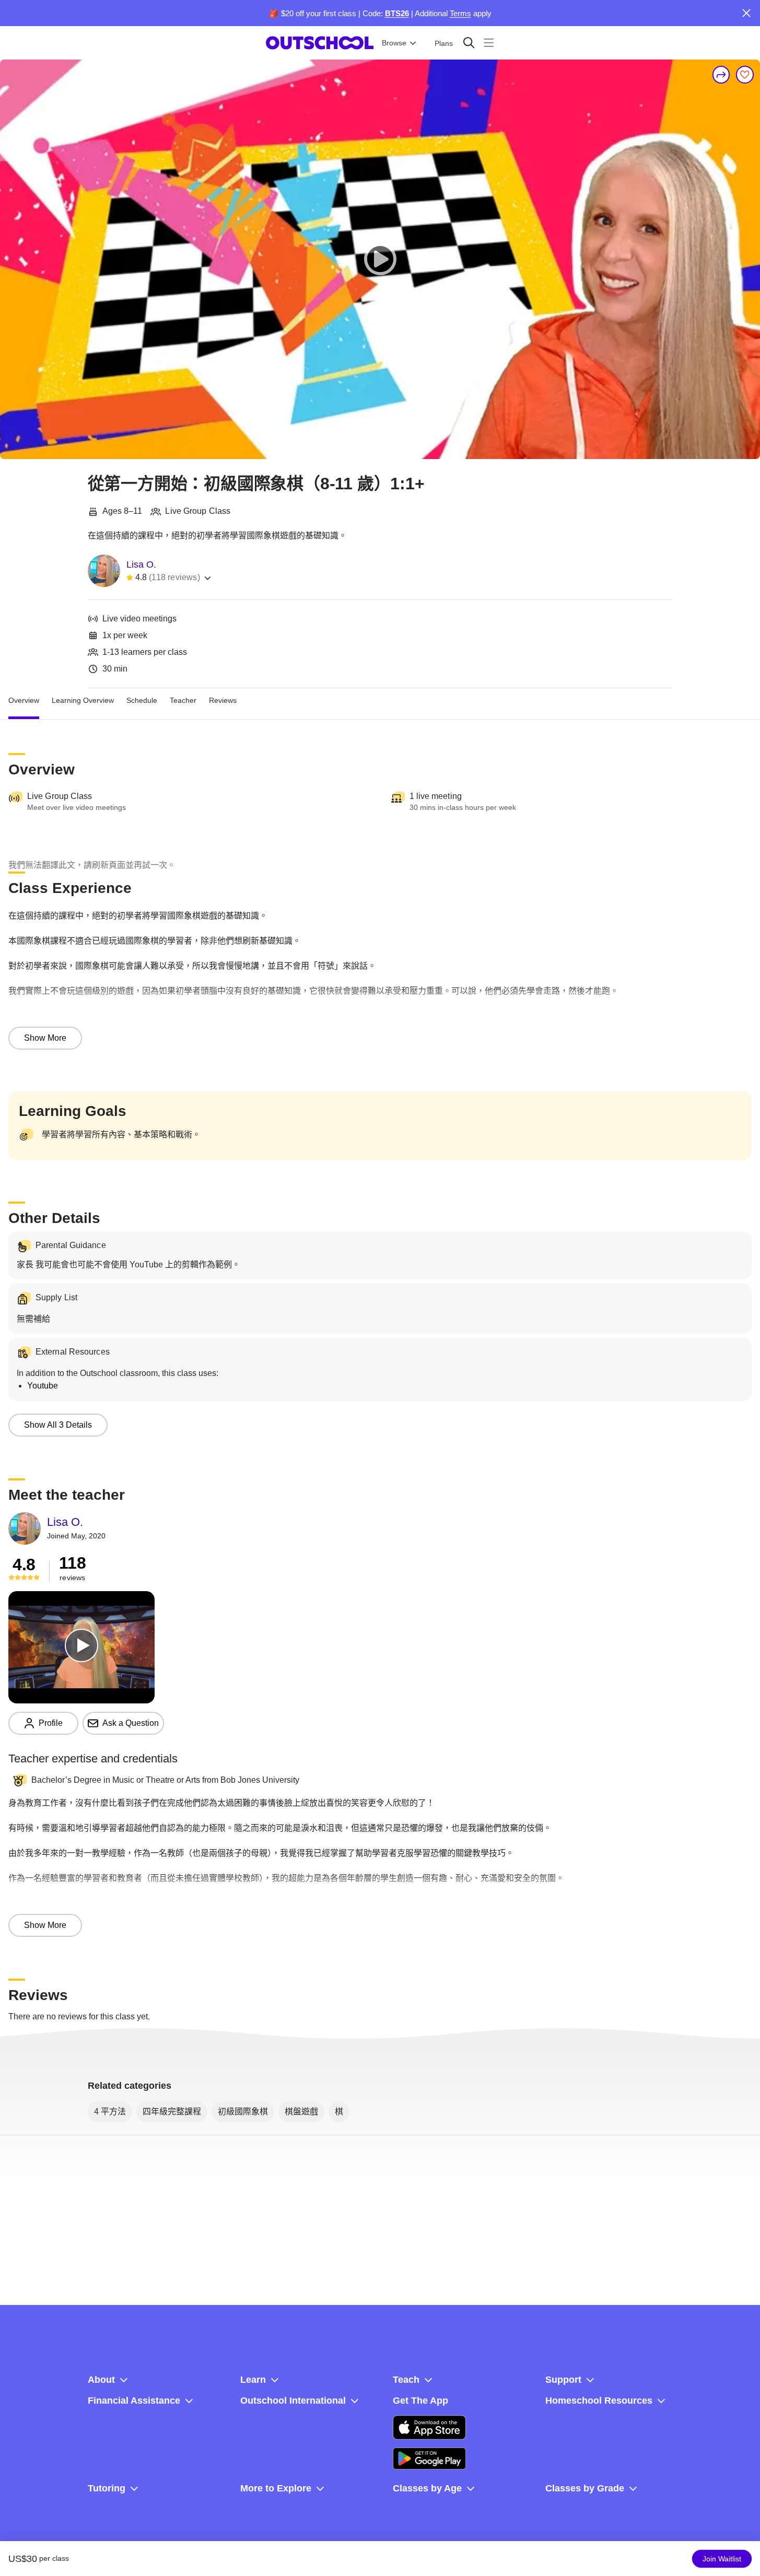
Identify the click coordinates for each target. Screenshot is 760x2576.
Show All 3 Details (58, 1425)
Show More (45, 1038)
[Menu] (489, 43)
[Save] (745, 75)
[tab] (24, 701)
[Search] (469, 43)
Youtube (43, 1386)
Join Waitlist (722, 2559)
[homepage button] (320, 43)
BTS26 (397, 13)
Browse (394, 43)
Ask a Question (131, 1723)
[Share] (721, 75)
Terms (460, 13)
